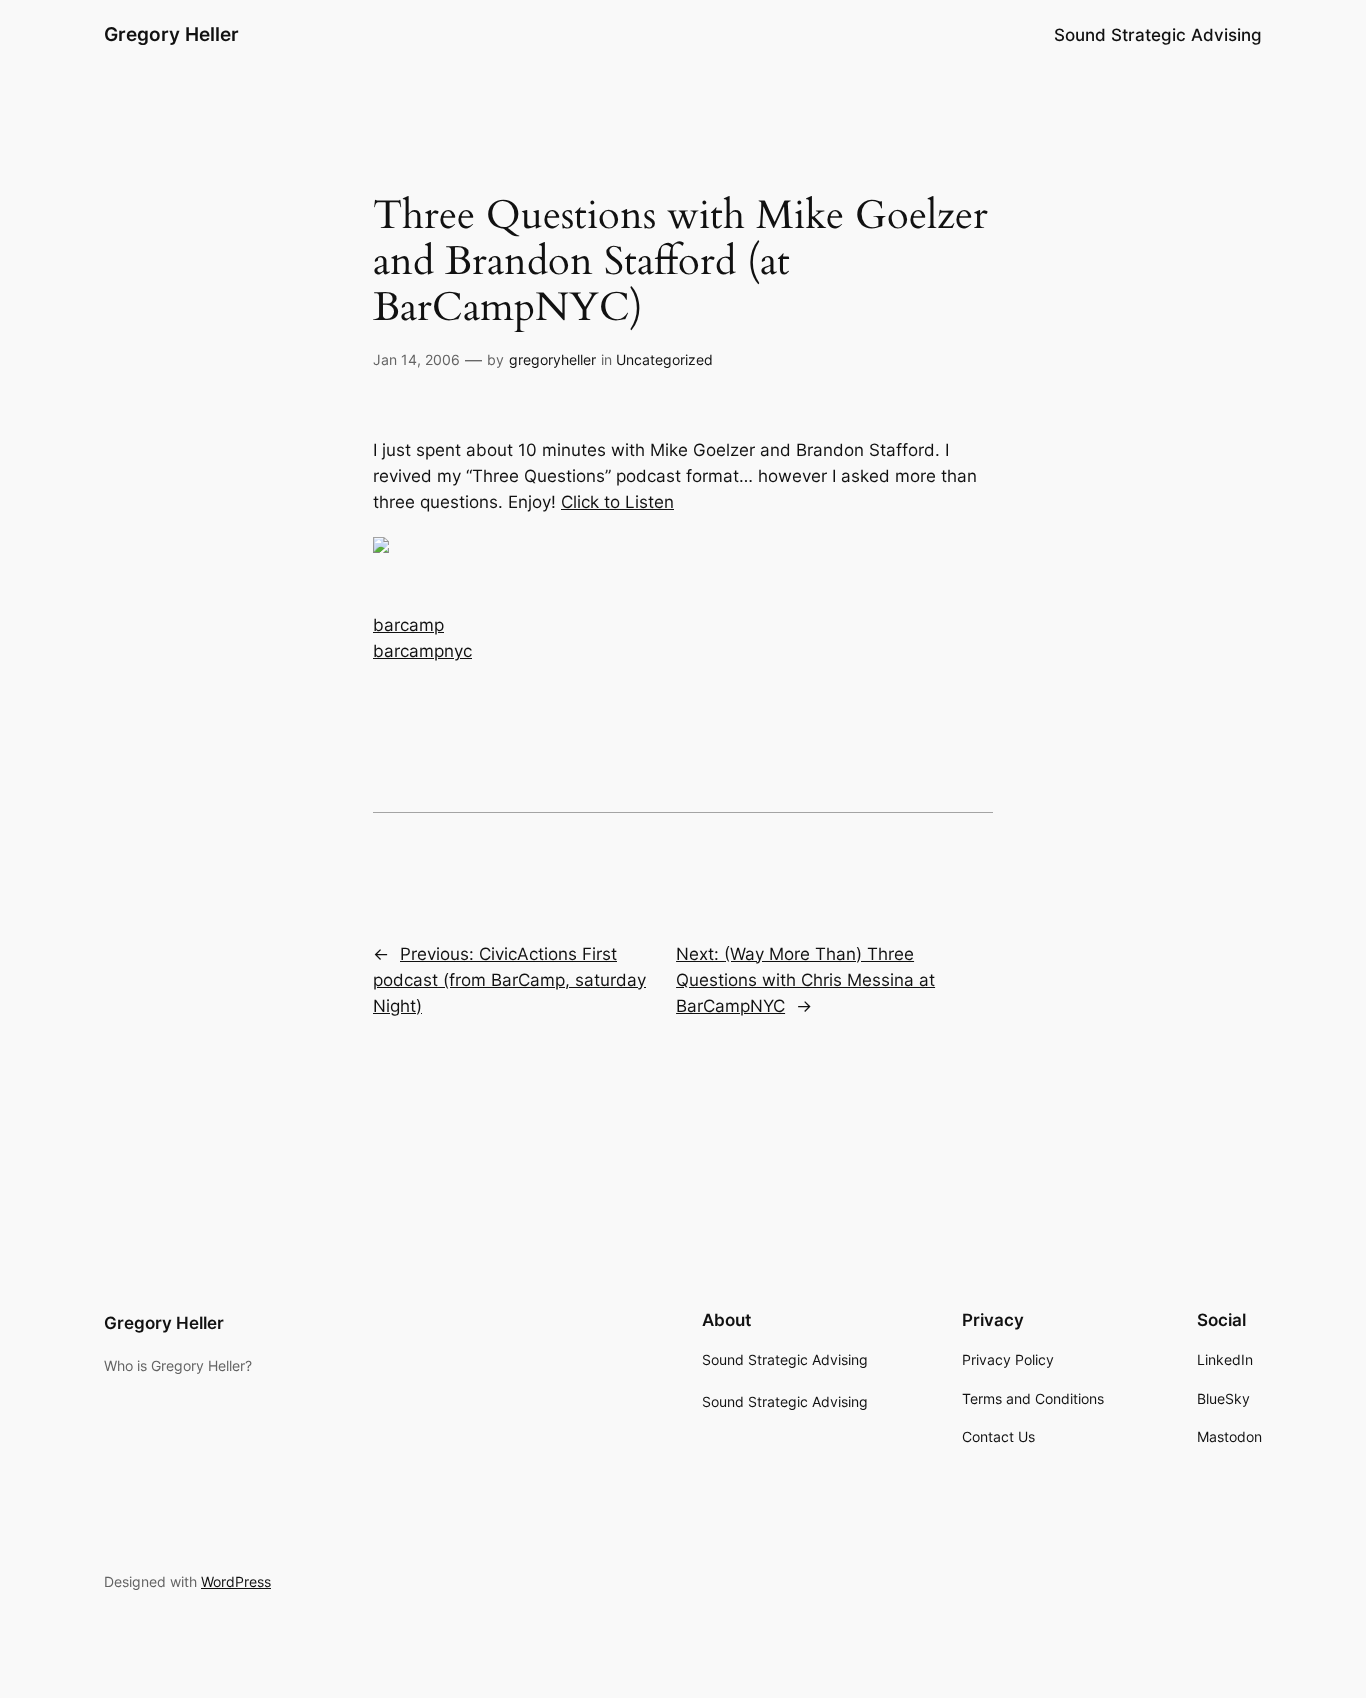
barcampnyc (422, 651)
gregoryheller (552, 359)
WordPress (236, 1581)
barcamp (408, 625)
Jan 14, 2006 (416, 359)
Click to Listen (617, 502)
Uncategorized (664, 359)
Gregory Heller (171, 34)
